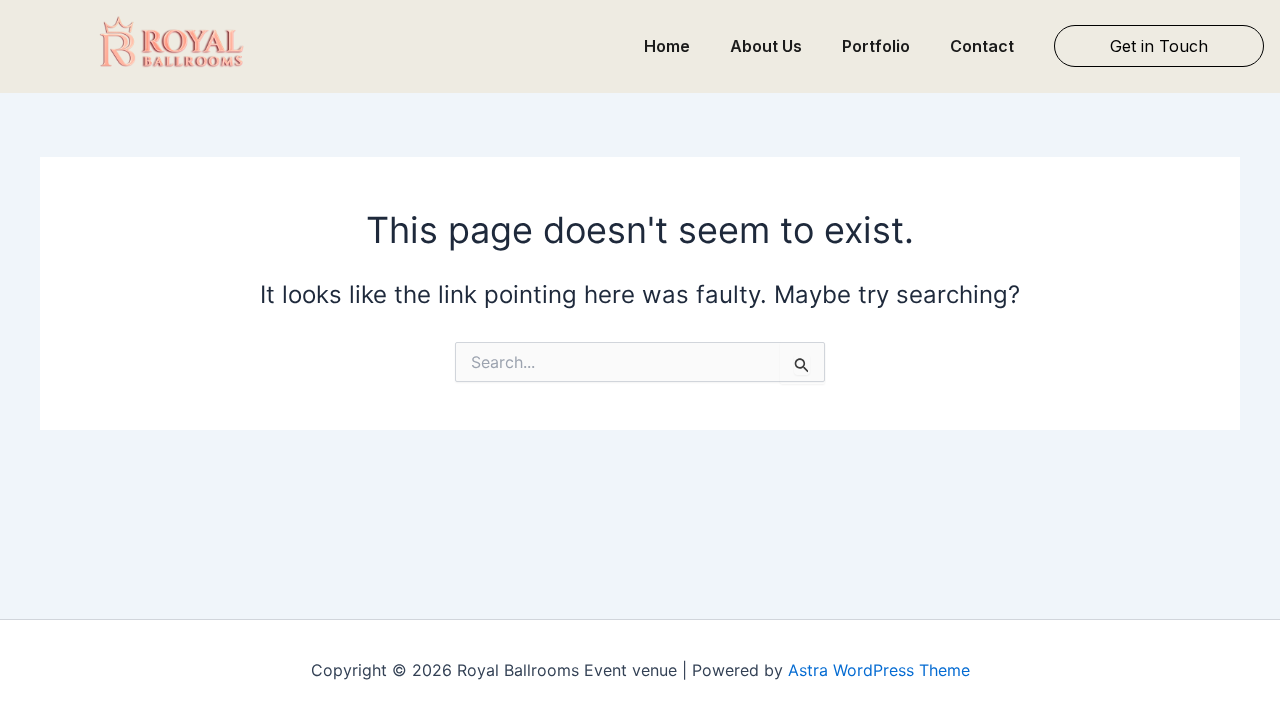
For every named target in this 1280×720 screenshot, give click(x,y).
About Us (766, 46)
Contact (982, 46)
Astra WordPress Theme (879, 670)
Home (667, 46)
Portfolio (876, 46)
